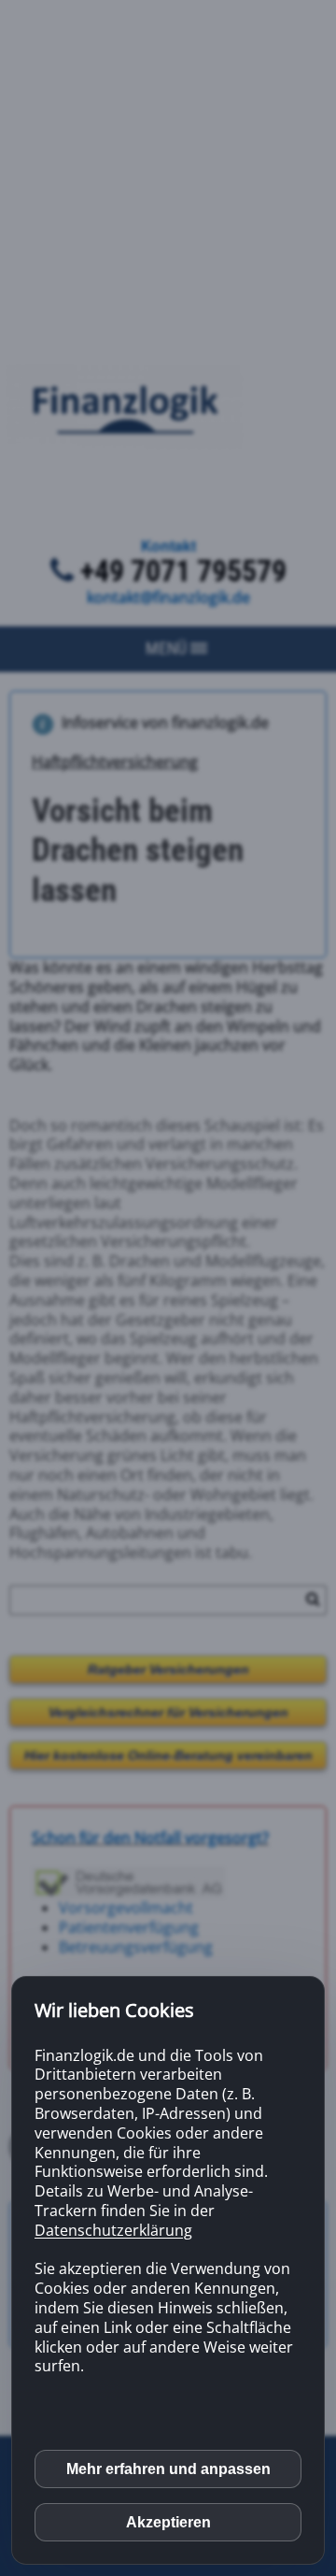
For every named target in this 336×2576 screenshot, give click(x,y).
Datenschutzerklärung (113, 2230)
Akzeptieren (168, 2522)
